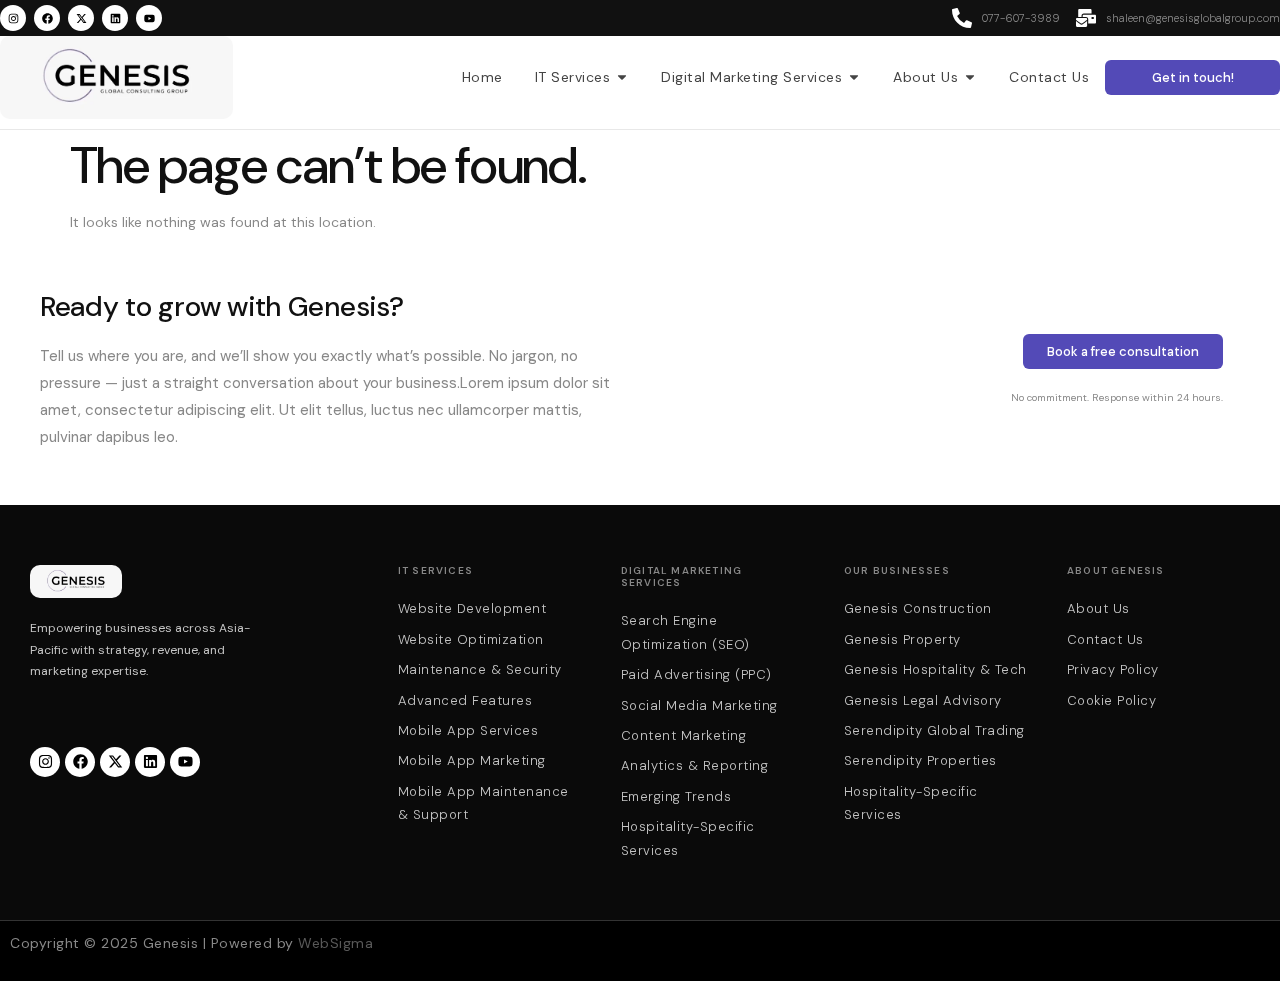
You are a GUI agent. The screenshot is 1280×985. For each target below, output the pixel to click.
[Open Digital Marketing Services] (854, 77)
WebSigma (335, 943)
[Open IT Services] (622, 77)
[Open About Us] (970, 77)
